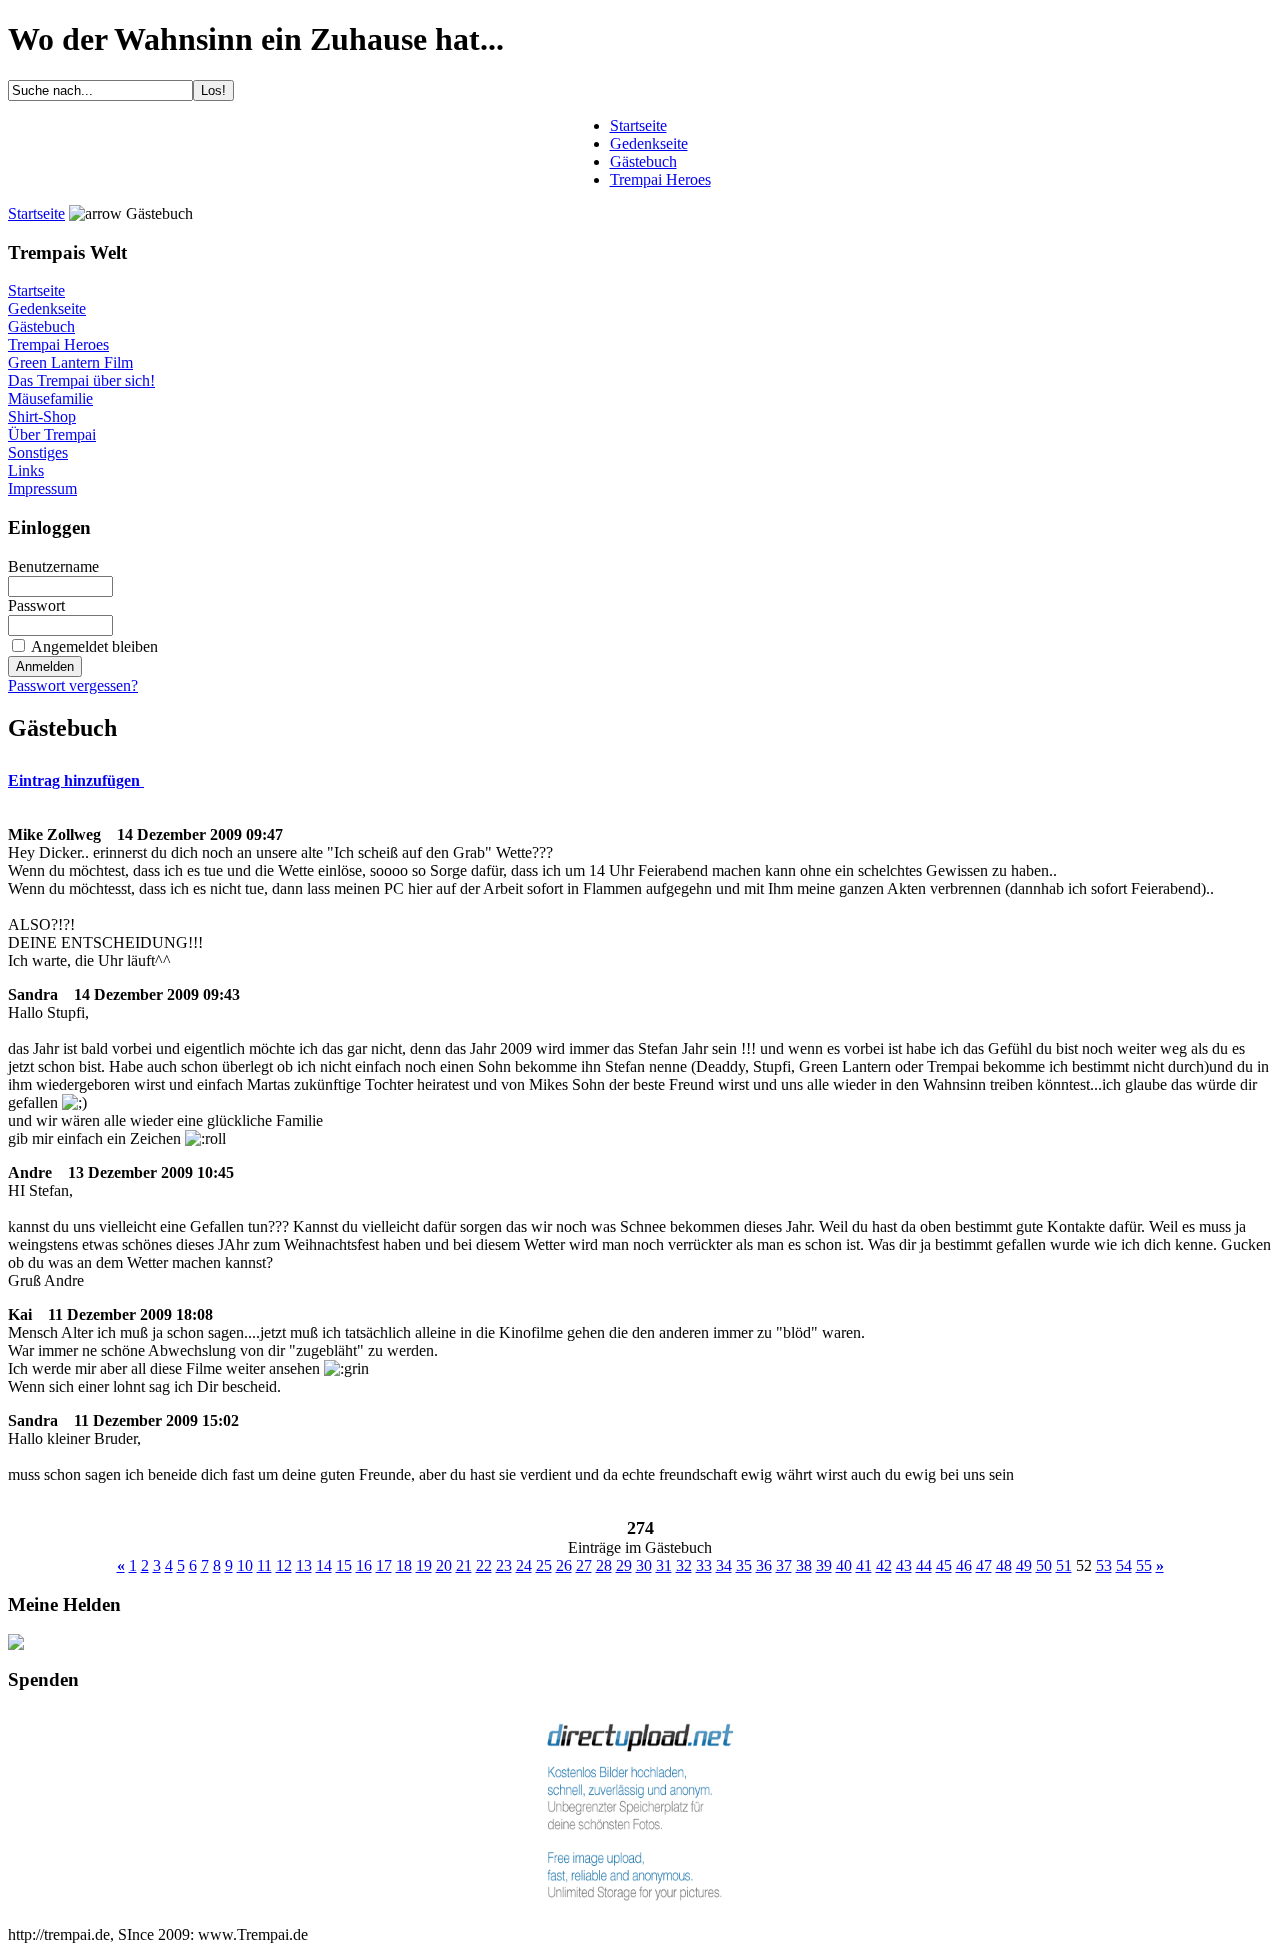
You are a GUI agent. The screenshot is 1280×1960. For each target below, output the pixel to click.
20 (444, 1565)
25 (544, 1565)
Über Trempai (52, 434)
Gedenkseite (47, 308)
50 (1044, 1565)
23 (504, 1565)
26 (564, 1565)
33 (704, 1565)
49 (1024, 1565)
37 (784, 1565)
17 (384, 1565)
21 (464, 1565)
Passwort (36, 605)
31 (664, 1565)
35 (744, 1565)
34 (724, 1565)
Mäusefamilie (50, 398)
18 (404, 1565)
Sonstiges (38, 452)
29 (624, 1565)
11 (264, 1565)
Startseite (36, 213)
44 (924, 1565)
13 (304, 1565)
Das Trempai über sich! (81, 380)
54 (1124, 1565)
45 (944, 1565)
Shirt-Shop (42, 416)
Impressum (42, 488)
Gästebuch (41, 326)
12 (284, 1565)
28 (604, 1565)
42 (884, 1565)
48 (1004, 1565)
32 (684, 1565)
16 (364, 1565)
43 (904, 1565)
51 (1064, 1565)
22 (484, 1565)
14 (324, 1565)
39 (824, 1565)
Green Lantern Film (70, 362)
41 (864, 1565)
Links (26, 470)
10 (245, 1565)
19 (424, 1565)
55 (1144, 1565)
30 (644, 1565)
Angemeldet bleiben (94, 646)
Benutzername (53, 566)
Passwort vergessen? (73, 685)
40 (844, 1565)
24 (524, 1565)
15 (344, 1565)
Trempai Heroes (58, 344)
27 (584, 1565)
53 (1104, 1565)
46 (964, 1565)
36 (764, 1565)
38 (804, 1565)
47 (984, 1565)
